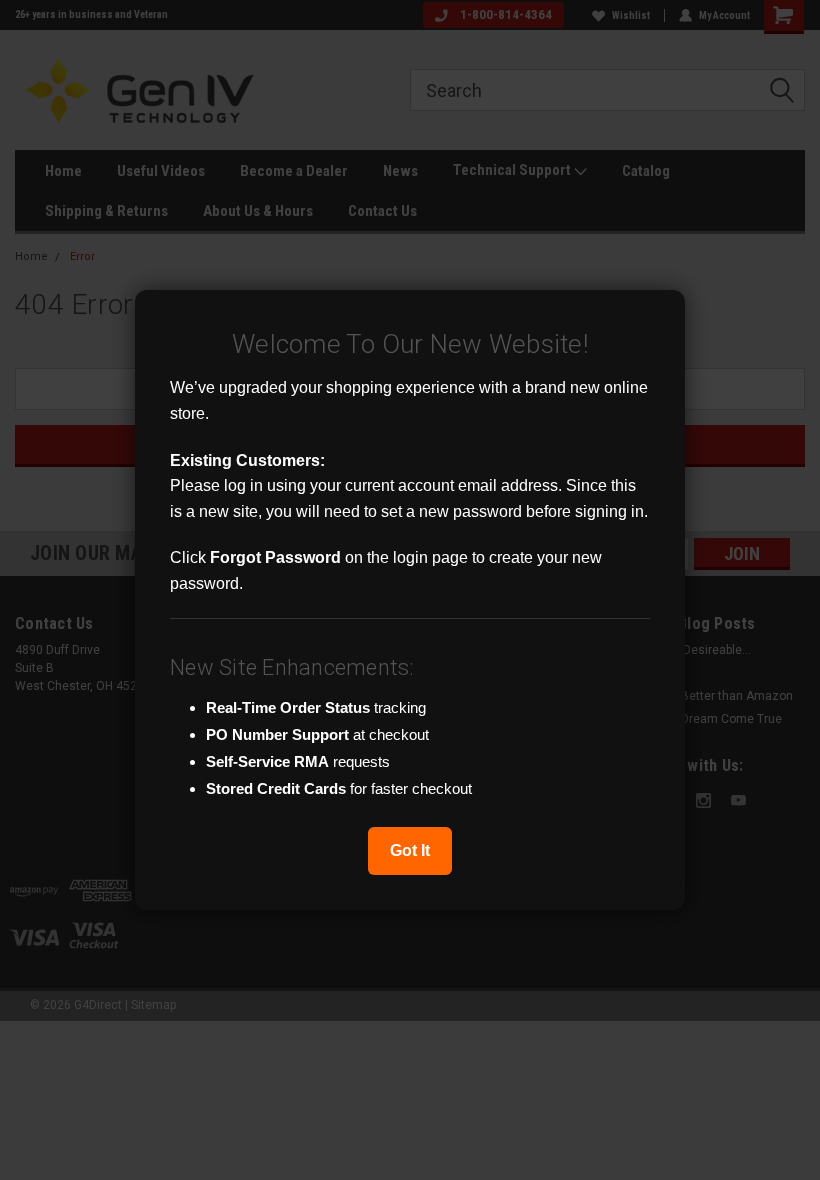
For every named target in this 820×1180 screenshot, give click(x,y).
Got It (410, 850)
